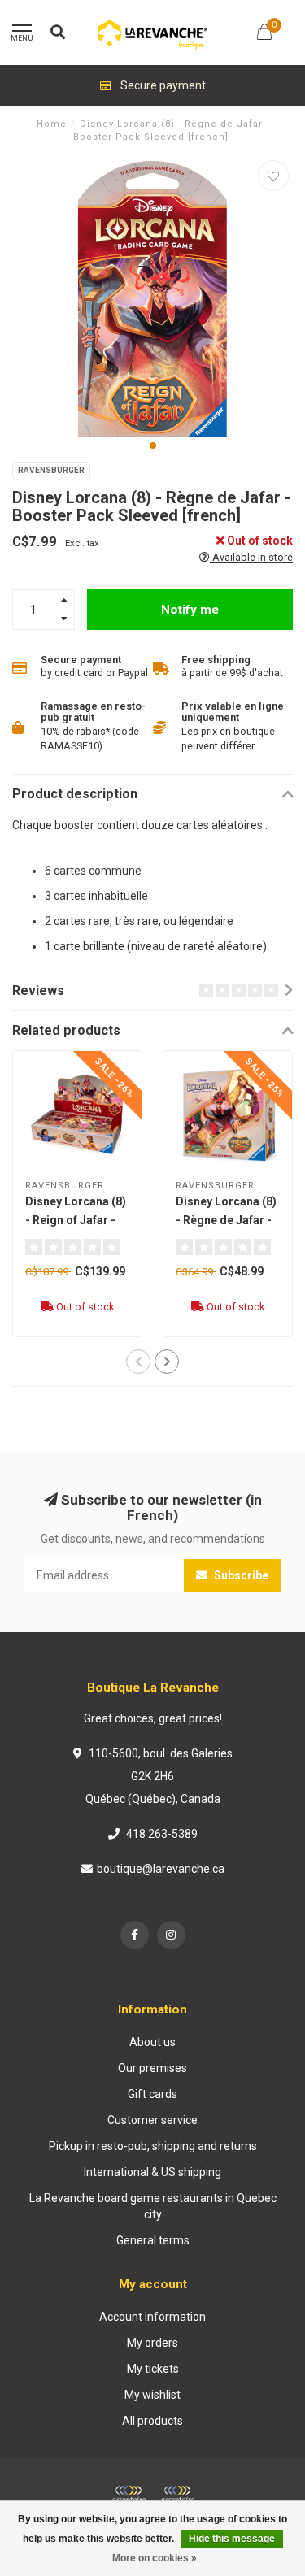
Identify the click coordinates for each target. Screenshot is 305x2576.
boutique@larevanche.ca (161, 1869)
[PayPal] (177, 2495)
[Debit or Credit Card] (129, 2495)
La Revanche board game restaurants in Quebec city (153, 2206)
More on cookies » (155, 2558)
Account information (152, 2317)
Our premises (152, 2068)
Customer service (152, 2120)
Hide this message (232, 2539)
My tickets (153, 2369)
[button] (153, 445)
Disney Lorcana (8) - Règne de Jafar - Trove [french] (226, 1220)
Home (52, 124)
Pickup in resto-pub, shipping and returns (153, 2146)
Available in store (251, 557)
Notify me (190, 610)
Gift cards (152, 2094)
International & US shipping (152, 2172)
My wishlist (152, 2395)
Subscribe (240, 1575)
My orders (152, 2343)
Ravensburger (51, 470)
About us (152, 2042)
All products (152, 2421)
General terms (153, 2240)
